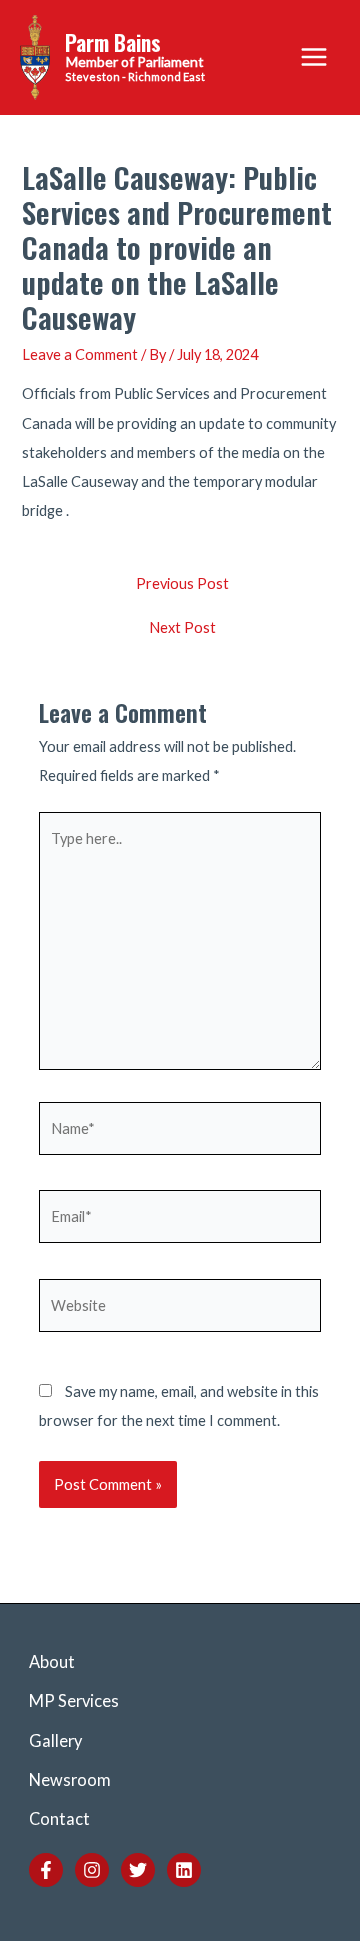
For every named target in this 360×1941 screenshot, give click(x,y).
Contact (59, 1818)
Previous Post (182, 584)
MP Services (74, 1700)
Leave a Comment (80, 354)
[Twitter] (138, 1870)
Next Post (182, 628)
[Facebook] (46, 1870)
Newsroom (70, 1779)
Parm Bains (113, 42)
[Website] (180, 1308)
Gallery (55, 1740)
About (52, 1661)
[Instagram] (92, 1870)
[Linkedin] (184, 1870)
